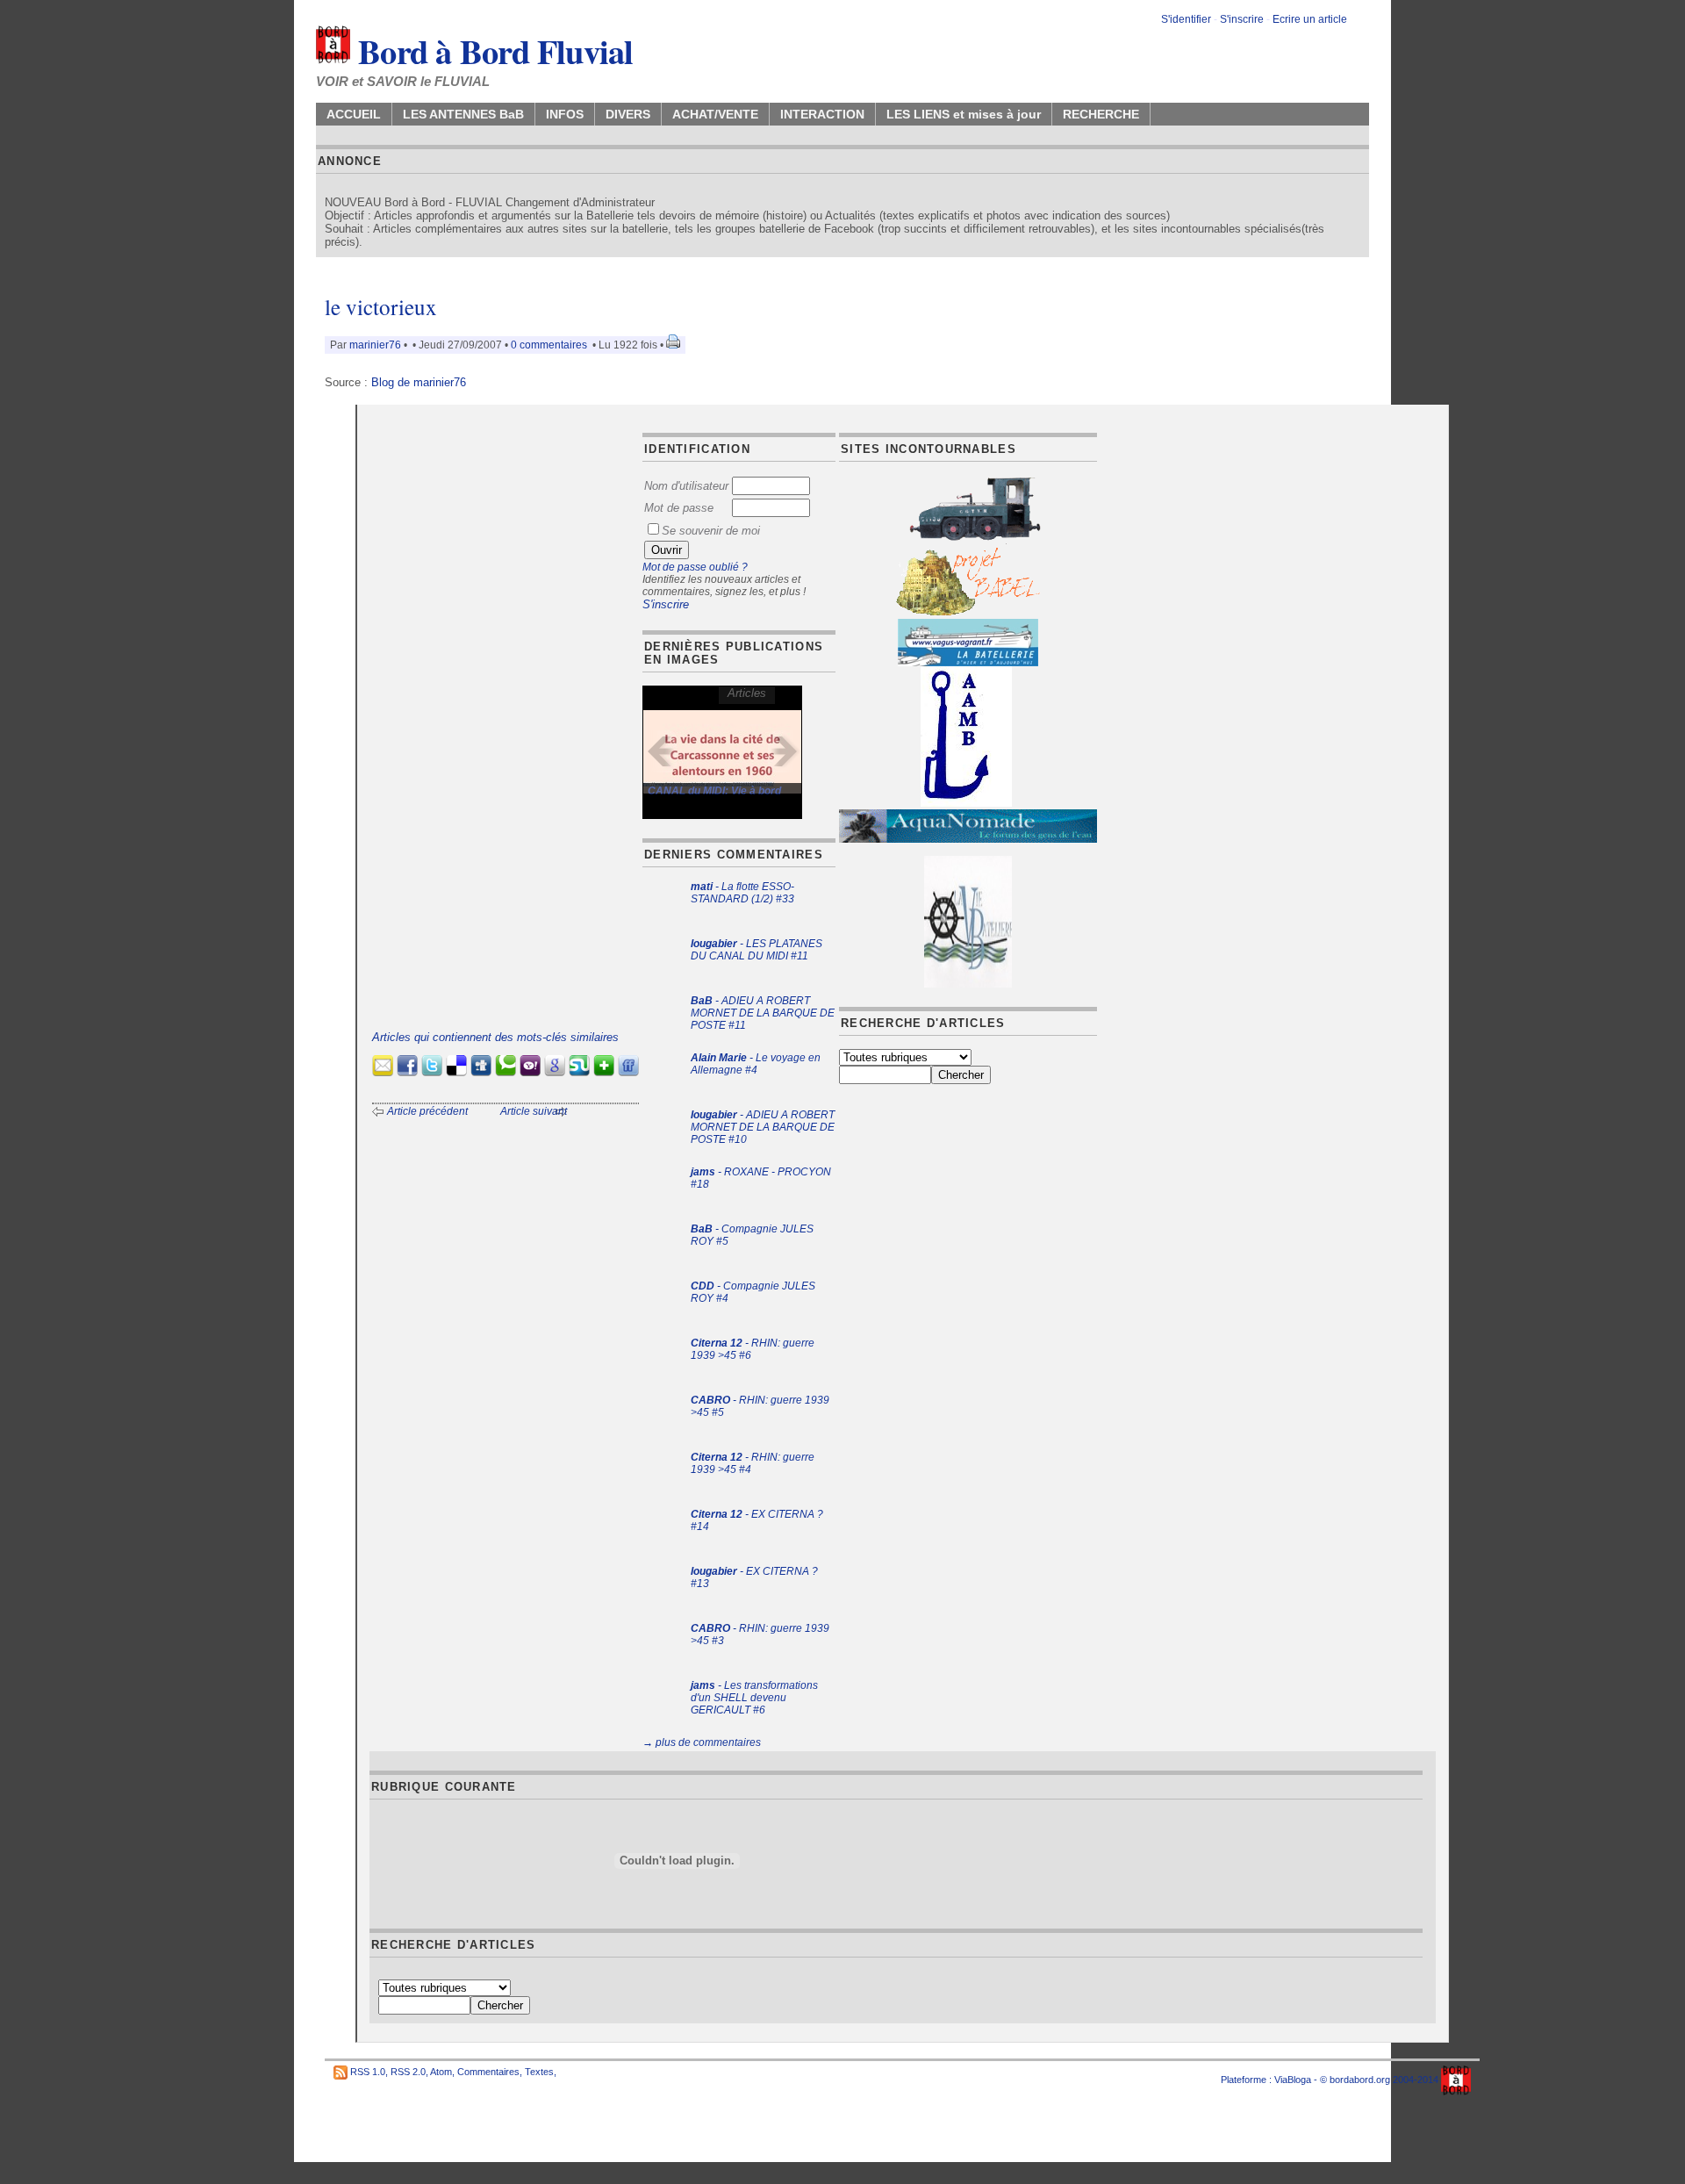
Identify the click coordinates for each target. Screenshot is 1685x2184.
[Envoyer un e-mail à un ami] (383, 1072)
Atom (441, 2072)
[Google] (555, 1072)
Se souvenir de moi (711, 531)
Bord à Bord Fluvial (492, 51)
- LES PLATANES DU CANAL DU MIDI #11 (756, 950)
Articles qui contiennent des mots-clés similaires (495, 1037)
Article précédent (427, 1111)
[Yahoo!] (530, 1072)
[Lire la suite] (722, 752)
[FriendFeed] (628, 1072)
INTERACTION (822, 114)
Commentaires (488, 2072)
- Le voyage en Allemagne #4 (756, 1064)
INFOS (565, 114)
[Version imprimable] (673, 345)
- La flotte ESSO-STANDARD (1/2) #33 (742, 893)
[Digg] (481, 1072)
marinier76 (375, 345)
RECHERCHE (1101, 114)
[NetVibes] (604, 1072)
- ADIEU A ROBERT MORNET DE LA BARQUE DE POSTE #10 (763, 1127)
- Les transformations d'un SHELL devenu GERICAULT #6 (754, 1698)
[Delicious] (456, 1072)
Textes (539, 2072)
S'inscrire (1242, 19)
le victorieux (381, 307)
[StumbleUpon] (579, 1072)
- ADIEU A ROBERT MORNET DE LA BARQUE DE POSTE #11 (763, 1013)
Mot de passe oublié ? (695, 567)
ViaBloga (1293, 2080)
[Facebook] (407, 1072)
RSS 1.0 (368, 2072)
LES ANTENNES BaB (463, 114)
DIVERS (628, 114)
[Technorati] (505, 1072)
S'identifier (1186, 19)
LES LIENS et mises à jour (964, 114)
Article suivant (534, 1111)
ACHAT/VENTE (715, 114)
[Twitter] (432, 1072)
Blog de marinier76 (419, 382)
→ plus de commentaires (702, 1742)
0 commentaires (550, 345)
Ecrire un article (1310, 19)
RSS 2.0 (408, 2072)
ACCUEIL (354, 114)
